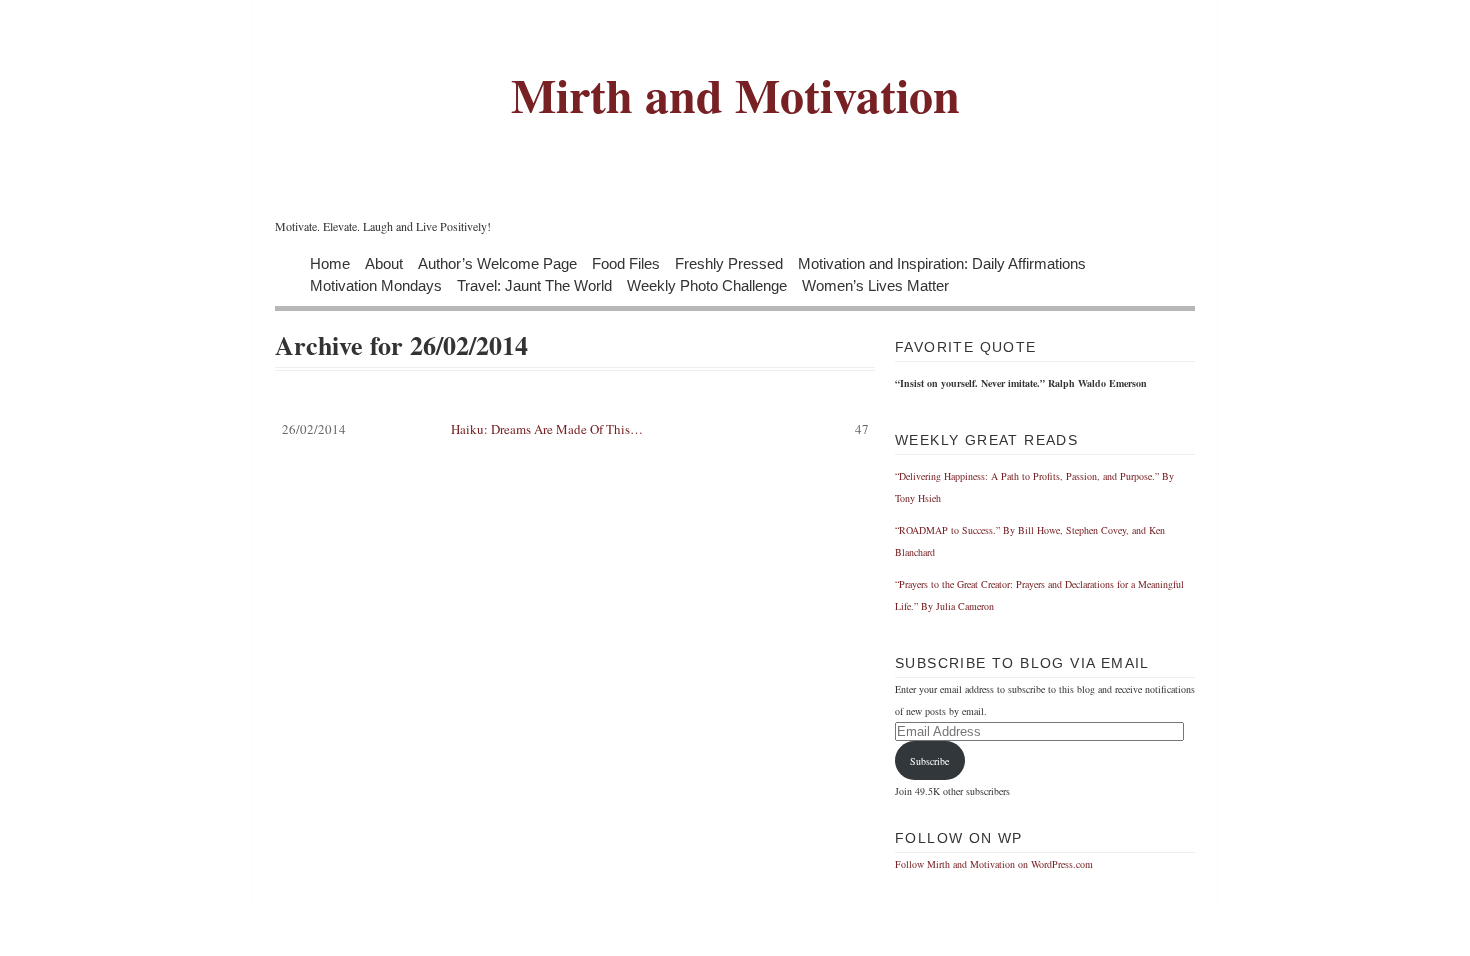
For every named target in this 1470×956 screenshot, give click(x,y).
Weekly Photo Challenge (707, 284)
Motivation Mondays (376, 284)
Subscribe (929, 761)
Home (330, 262)
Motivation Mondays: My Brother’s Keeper (1032, 942)
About (384, 262)
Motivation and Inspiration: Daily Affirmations (942, 262)
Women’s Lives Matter (875, 284)
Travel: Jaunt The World (534, 284)
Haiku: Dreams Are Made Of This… (575, 429)
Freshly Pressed (729, 262)
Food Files (626, 262)
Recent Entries (984, 911)
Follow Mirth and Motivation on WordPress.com (994, 864)
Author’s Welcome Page (497, 262)
